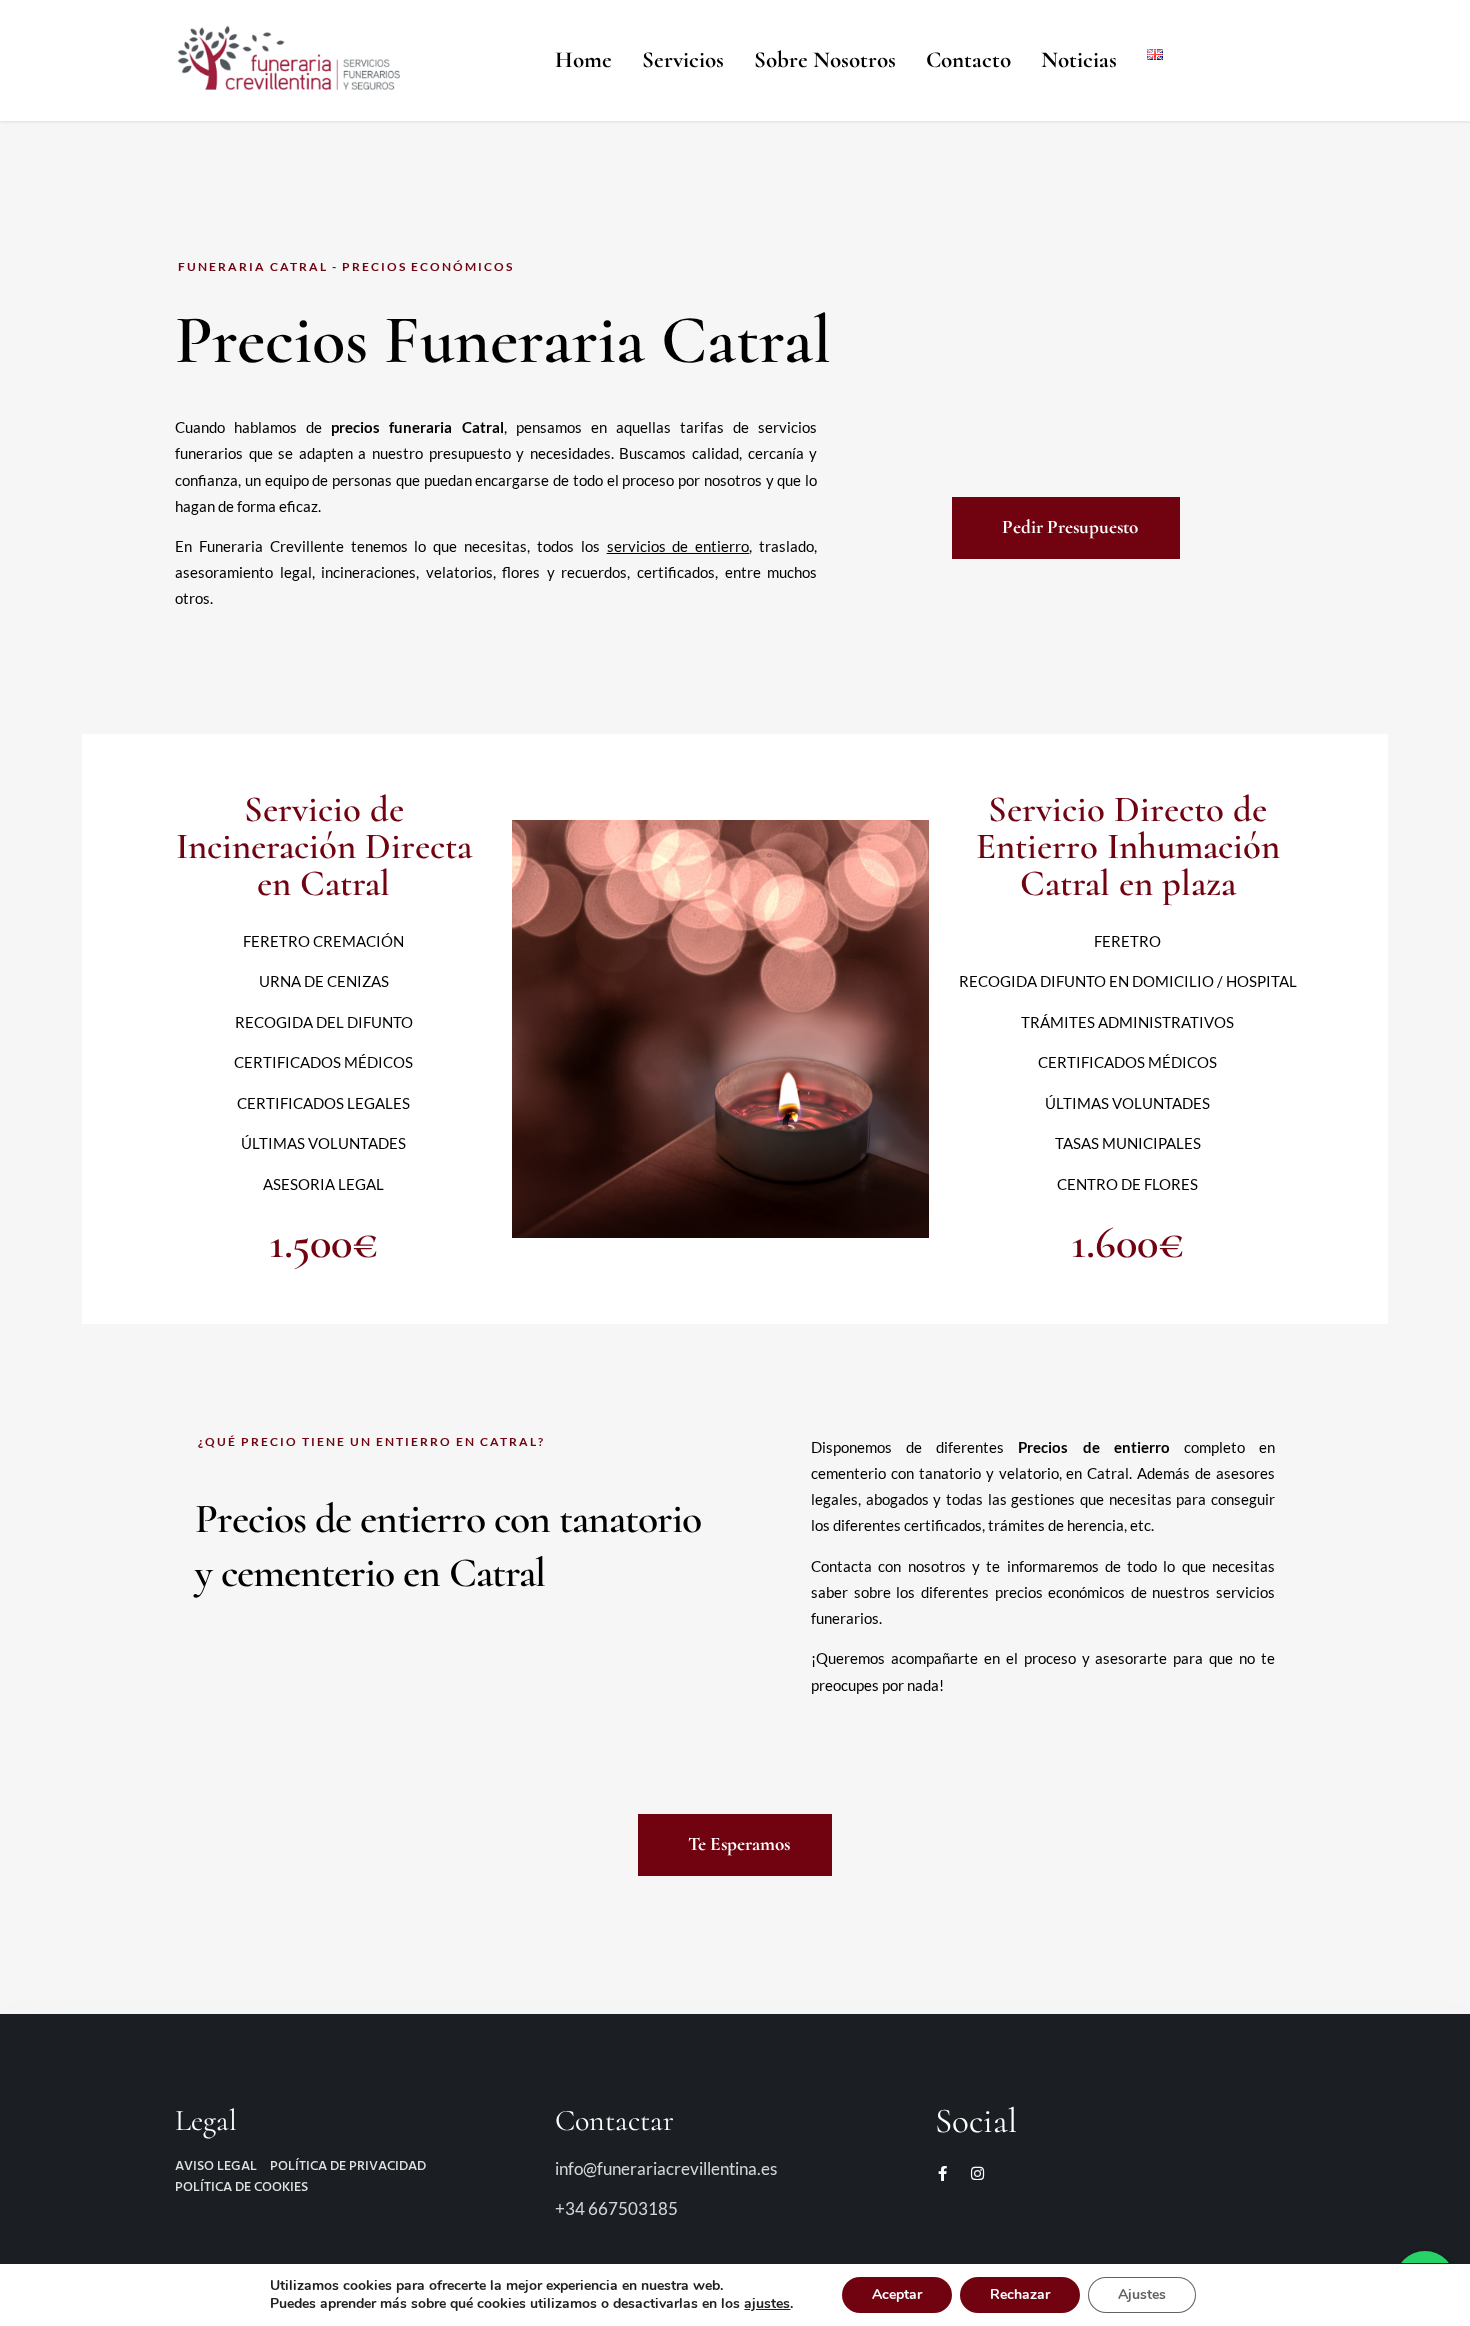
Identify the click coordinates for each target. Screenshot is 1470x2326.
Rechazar (1020, 2294)
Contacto (968, 60)
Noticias (1079, 60)
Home (583, 60)
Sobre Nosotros (825, 60)
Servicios (683, 60)
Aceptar (897, 2294)
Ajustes (1142, 2294)
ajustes (767, 2304)
